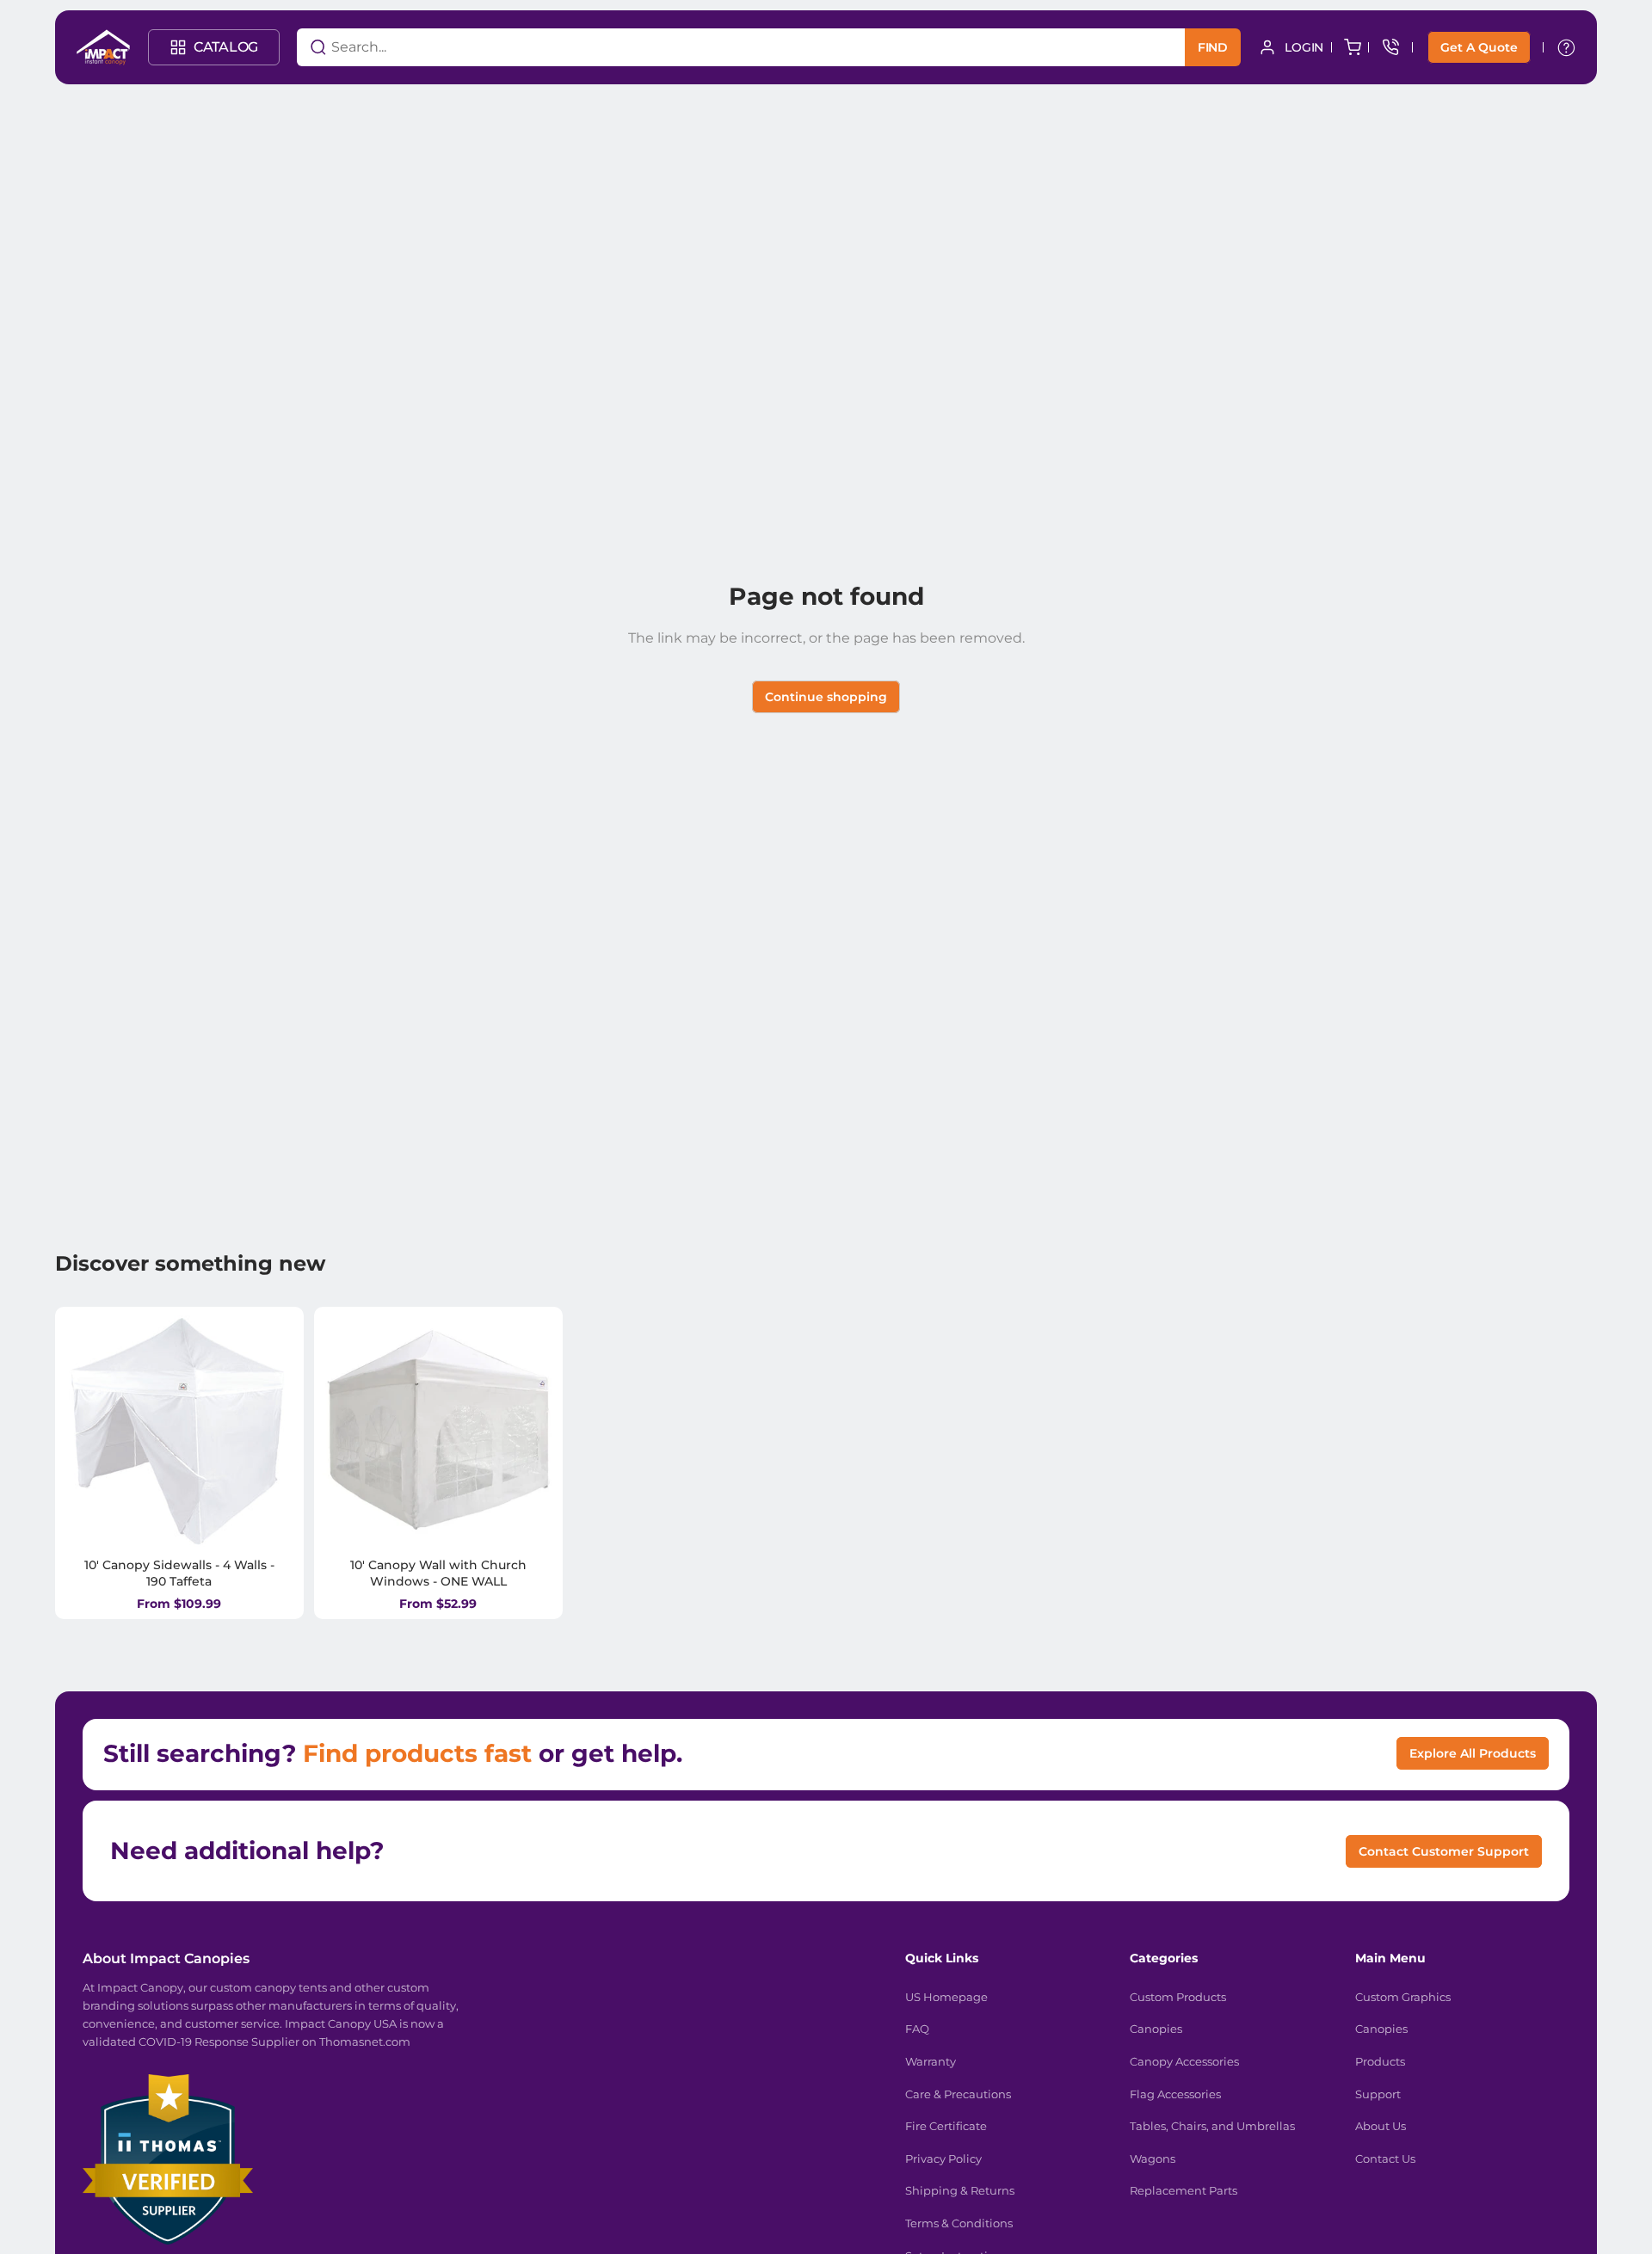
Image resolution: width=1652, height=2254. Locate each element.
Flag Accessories (1175, 2094)
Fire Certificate (946, 2126)
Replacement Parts (1184, 2190)
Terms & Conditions (959, 2223)
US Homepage (946, 1997)
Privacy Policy (943, 2159)
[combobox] (720, 47)
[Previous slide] (89, 1431)
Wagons (1153, 2159)
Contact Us (1385, 2159)
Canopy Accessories (1184, 2061)
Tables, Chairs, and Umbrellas (1212, 2126)
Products (1380, 2061)
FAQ (917, 2029)
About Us (1381, 2126)
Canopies (1156, 2029)
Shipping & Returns (960, 2190)
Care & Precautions (958, 2094)
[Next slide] (269, 1431)
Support (1378, 2094)
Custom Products (1178, 1997)
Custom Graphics (1403, 1997)
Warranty (931, 2061)
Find (1213, 47)
